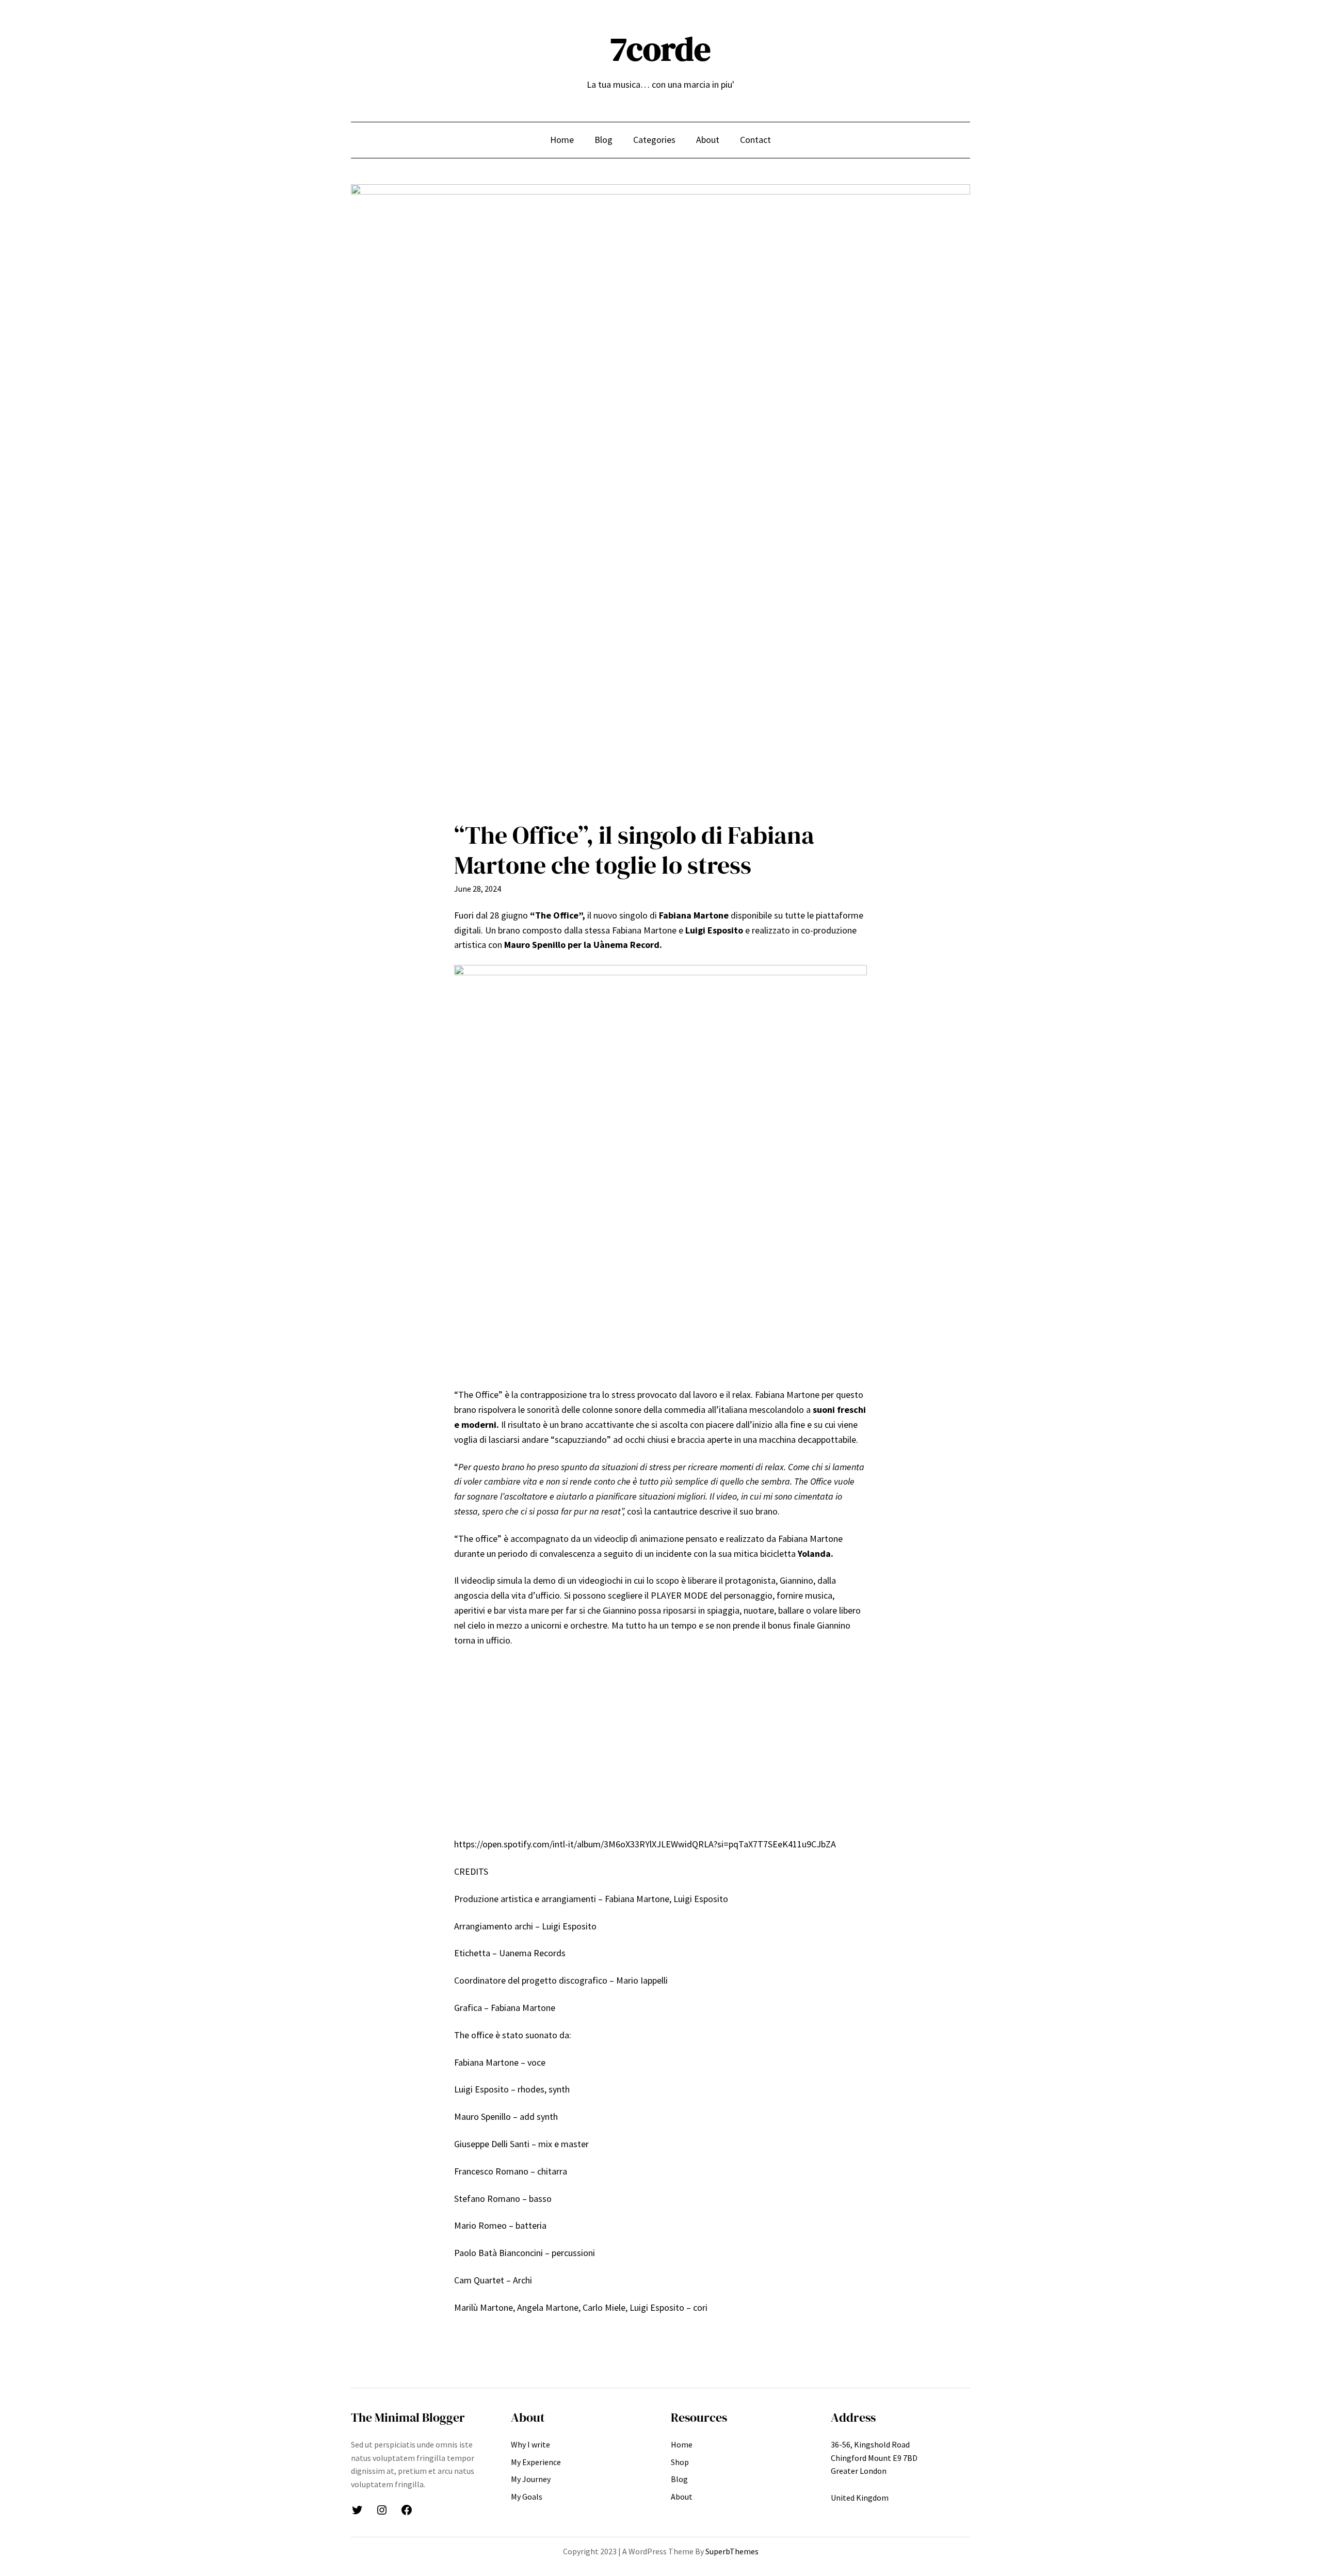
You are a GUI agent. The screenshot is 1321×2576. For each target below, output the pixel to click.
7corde (660, 49)
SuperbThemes (732, 2551)
